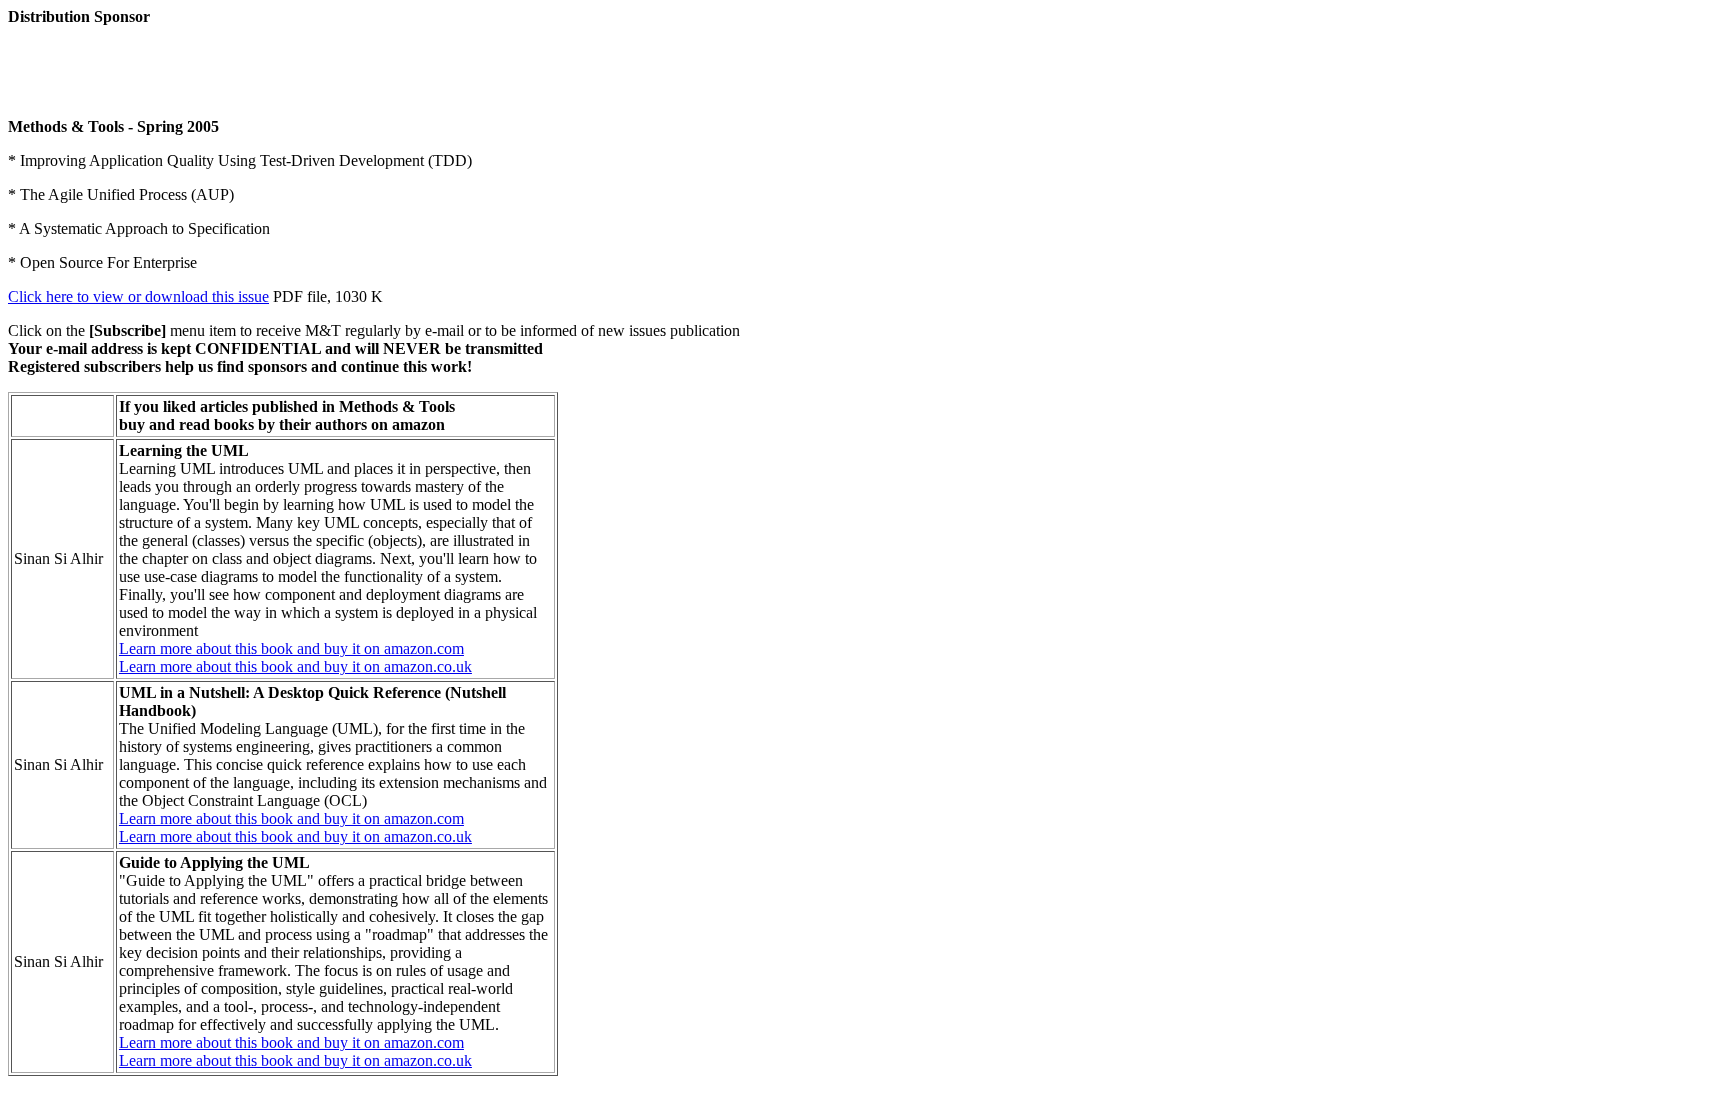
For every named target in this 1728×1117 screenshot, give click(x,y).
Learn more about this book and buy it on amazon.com (291, 648)
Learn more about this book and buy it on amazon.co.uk (295, 666)
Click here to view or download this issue (138, 296)
